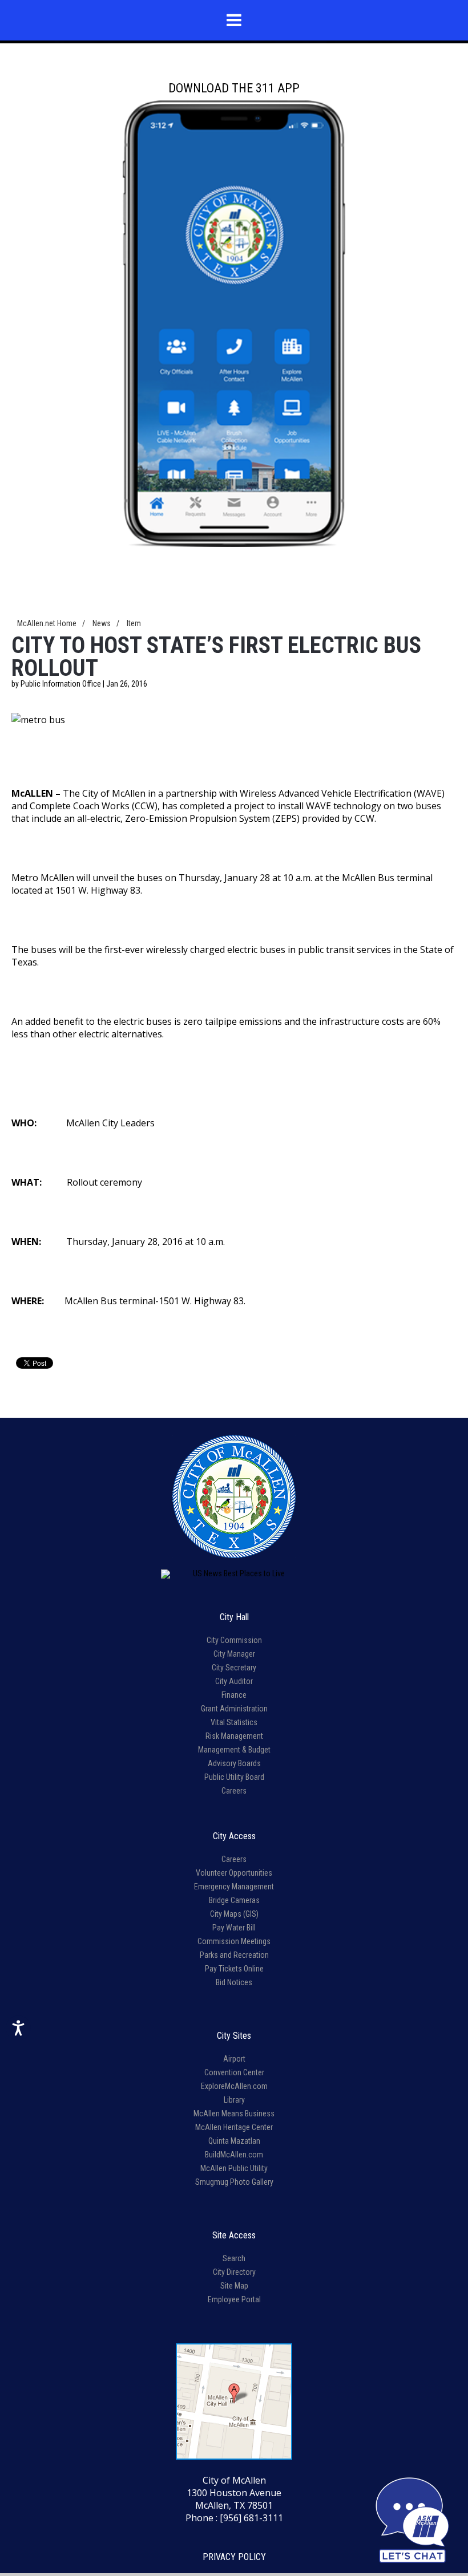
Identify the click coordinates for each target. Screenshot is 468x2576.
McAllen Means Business (234, 2113)
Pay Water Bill (234, 1928)
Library (234, 2100)
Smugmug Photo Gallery (234, 2182)
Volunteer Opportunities (234, 1873)
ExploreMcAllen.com (234, 2086)
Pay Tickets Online (234, 1969)
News (102, 623)
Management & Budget (234, 1750)
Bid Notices (234, 1982)
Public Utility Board (234, 1777)
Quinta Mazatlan (234, 2141)
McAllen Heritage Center (234, 2127)
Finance (234, 1695)
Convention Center (234, 2072)
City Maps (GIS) (234, 1914)
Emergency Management (234, 1887)
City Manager (234, 1654)
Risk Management (234, 1736)
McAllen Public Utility (234, 2168)
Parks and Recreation (234, 1955)
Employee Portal (234, 2299)
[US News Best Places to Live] (234, 1574)
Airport (234, 2059)
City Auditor (234, 1681)
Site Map (234, 2286)
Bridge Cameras (234, 1900)
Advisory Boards (234, 1763)
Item (134, 623)
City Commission (234, 1640)
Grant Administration (234, 1709)
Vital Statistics (234, 1722)
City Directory (234, 2272)
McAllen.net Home (47, 623)
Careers (234, 1791)
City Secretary (234, 1668)
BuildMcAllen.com (234, 2155)
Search (234, 2258)
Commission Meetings (234, 1941)
